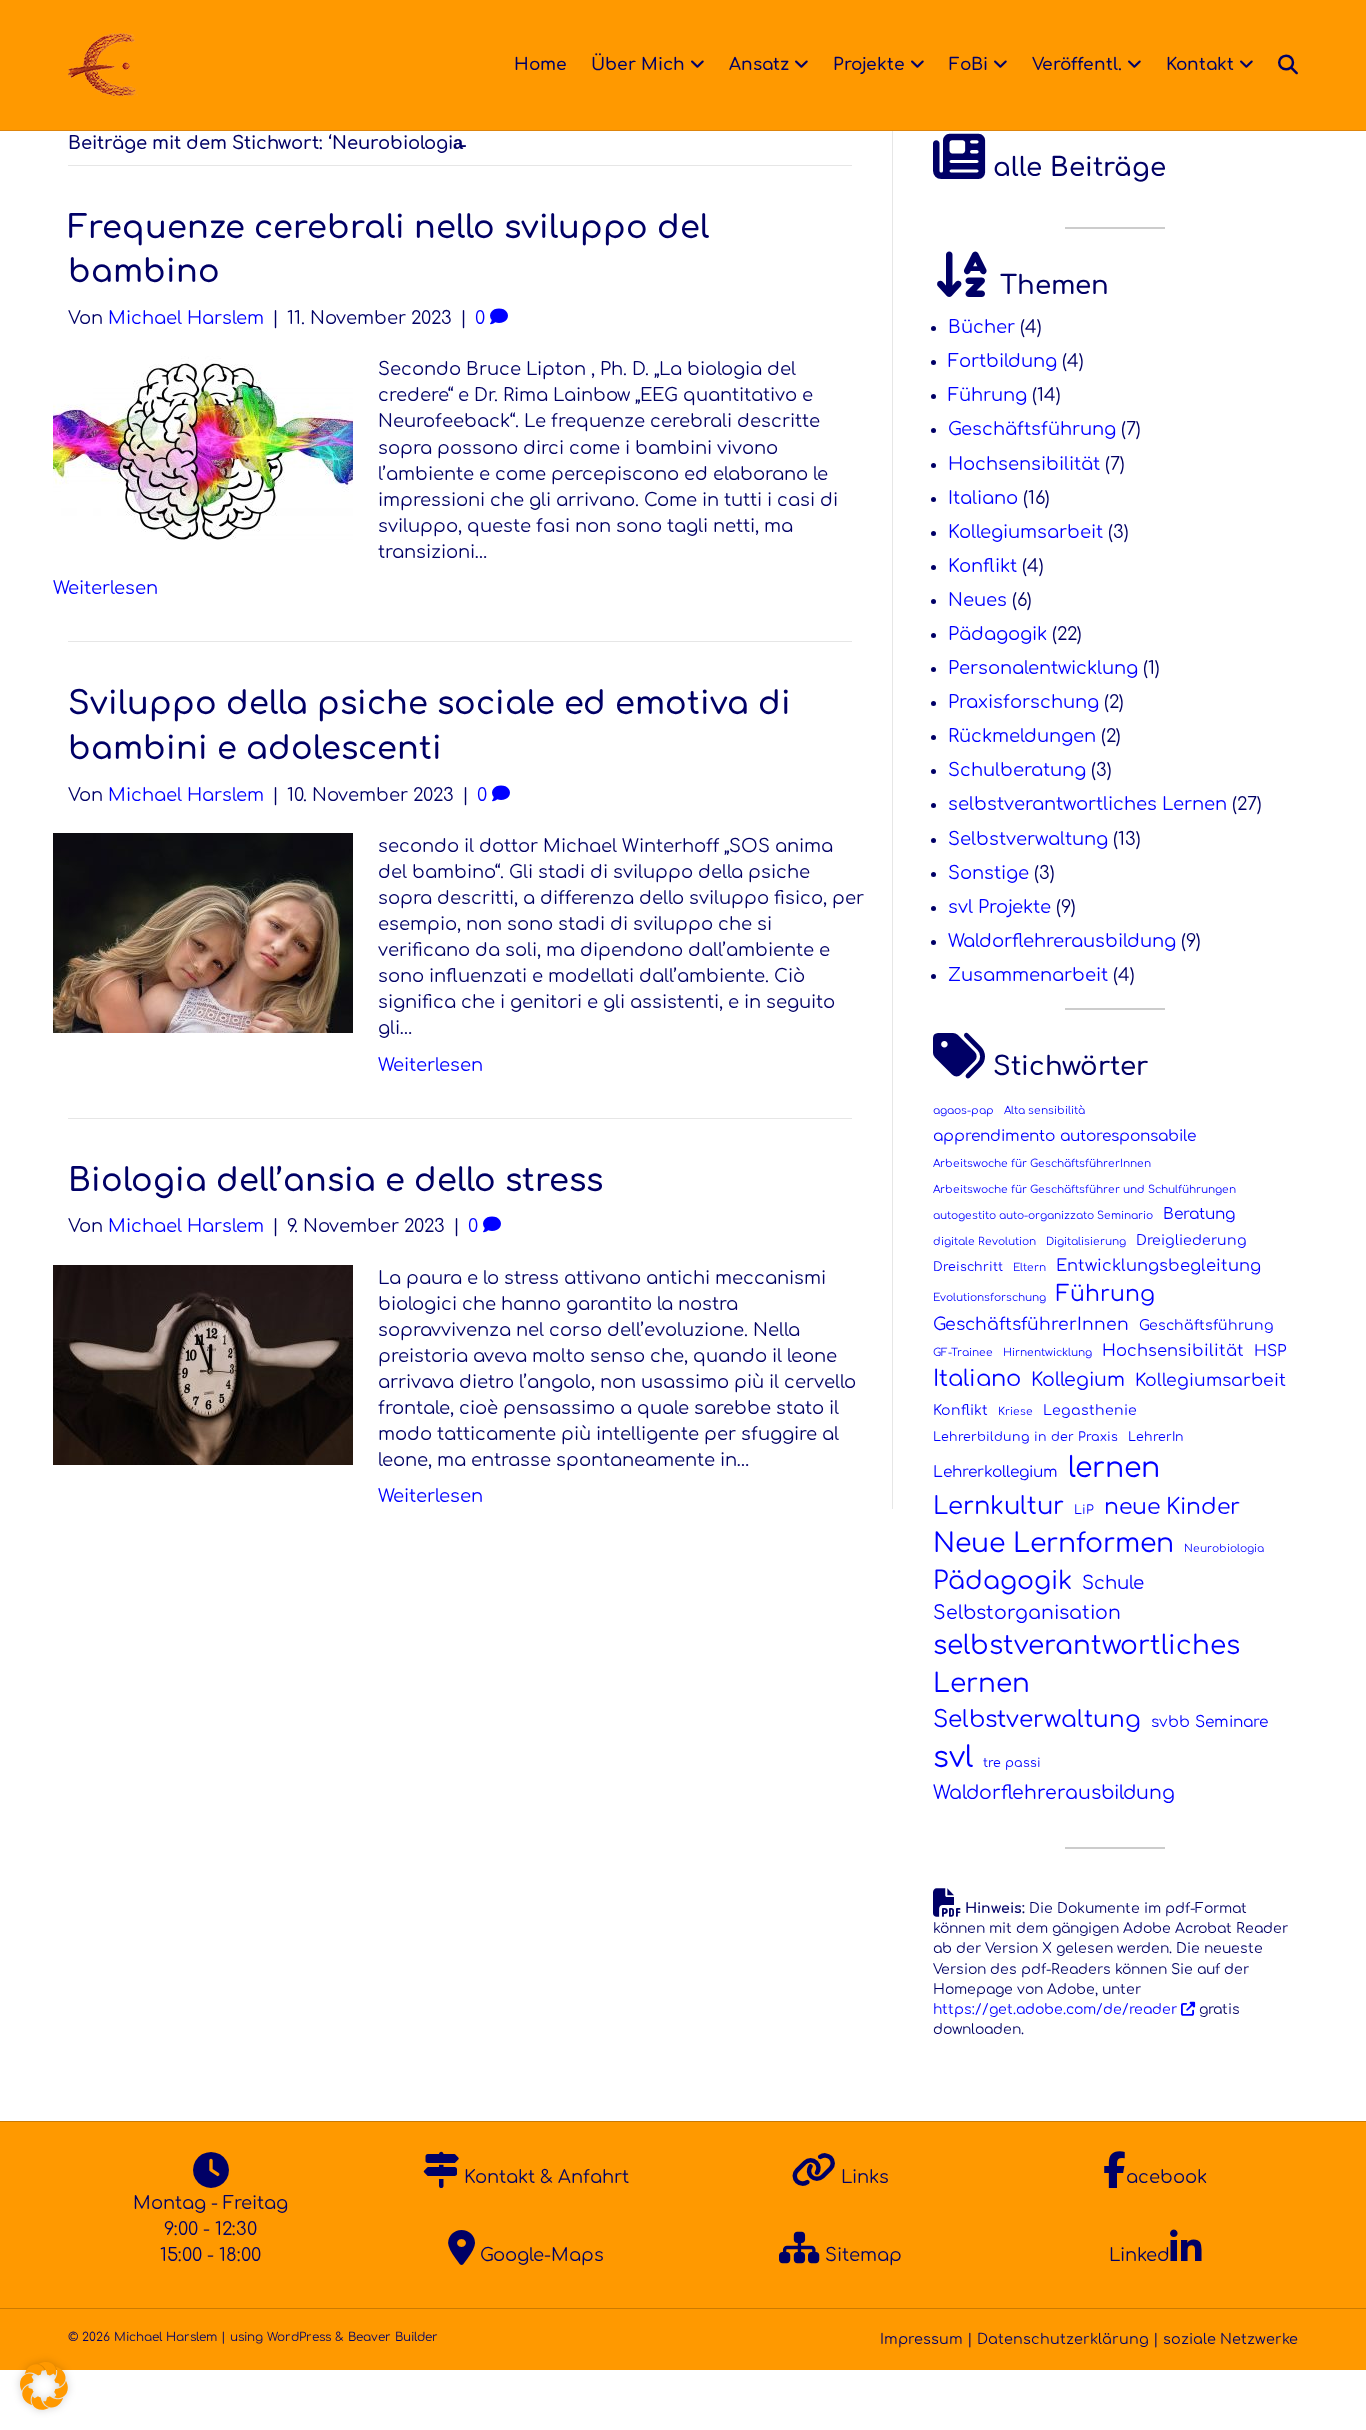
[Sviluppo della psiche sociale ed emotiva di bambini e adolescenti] (203, 932)
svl (953, 1757)
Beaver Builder (393, 2337)
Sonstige (988, 873)
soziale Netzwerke (1230, 2339)
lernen (1114, 1468)
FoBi (968, 64)
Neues (977, 600)
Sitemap (861, 2255)
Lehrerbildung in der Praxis (1025, 1437)
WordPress (299, 2337)
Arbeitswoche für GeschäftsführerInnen (1042, 1163)
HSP (1270, 1351)
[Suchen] (1282, 65)
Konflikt (982, 566)
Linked (1139, 2255)
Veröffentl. (1077, 64)
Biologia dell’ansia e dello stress (335, 1180)
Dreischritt (968, 1267)
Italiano (983, 498)
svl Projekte (999, 907)
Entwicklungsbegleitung (1158, 1266)
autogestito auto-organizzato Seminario (1043, 1215)
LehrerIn (1156, 1437)
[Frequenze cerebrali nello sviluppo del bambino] (203, 451)
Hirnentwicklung (1047, 1352)
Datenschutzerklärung (1063, 2339)
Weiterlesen (105, 588)
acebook (1166, 2177)
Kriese (1015, 1411)
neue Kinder (1172, 1507)
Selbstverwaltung (1028, 839)
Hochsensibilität (1024, 464)
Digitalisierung (1086, 1241)
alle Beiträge (1075, 167)
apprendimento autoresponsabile (1064, 1136)
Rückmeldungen (1022, 736)
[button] (44, 2386)
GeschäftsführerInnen (1031, 1324)
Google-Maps (539, 2255)
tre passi (1012, 1763)
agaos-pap (963, 1110)
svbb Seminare (1209, 1722)
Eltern (1029, 1267)
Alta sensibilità (1044, 1110)
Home (540, 64)
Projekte (869, 64)
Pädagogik (997, 634)
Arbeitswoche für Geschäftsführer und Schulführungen (1084, 1189)
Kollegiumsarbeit (1025, 532)
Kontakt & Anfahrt (544, 2177)
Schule (1113, 1583)
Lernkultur (998, 1506)
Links (862, 2177)
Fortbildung (1002, 361)
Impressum (921, 2339)
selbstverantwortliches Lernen (1087, 804)
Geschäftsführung (1032, 429)
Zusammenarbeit (1028, 975)
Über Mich (638, 64)
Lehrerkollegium (995, 1472)
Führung (987, 395)
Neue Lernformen (1053, 1543)
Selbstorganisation (1027, 1612)
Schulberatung (1017, 770)
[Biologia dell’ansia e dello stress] (203, 1363)
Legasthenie (1090, 1410)
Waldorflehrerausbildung (1062, 941)
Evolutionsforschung (989, 1297)
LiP (1084, 1510)
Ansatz (759, 64)
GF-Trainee (963, 1352)
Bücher (981, 327)
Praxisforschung (1023, 702)
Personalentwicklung (1043, 668)
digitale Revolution (984, 1241)
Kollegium (1078, 1379)
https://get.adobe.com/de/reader (1057, 2009)
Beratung (1199, 1214)
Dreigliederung (1191, 1240)
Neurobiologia (1224, 1548)
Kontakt (1200, 64)
